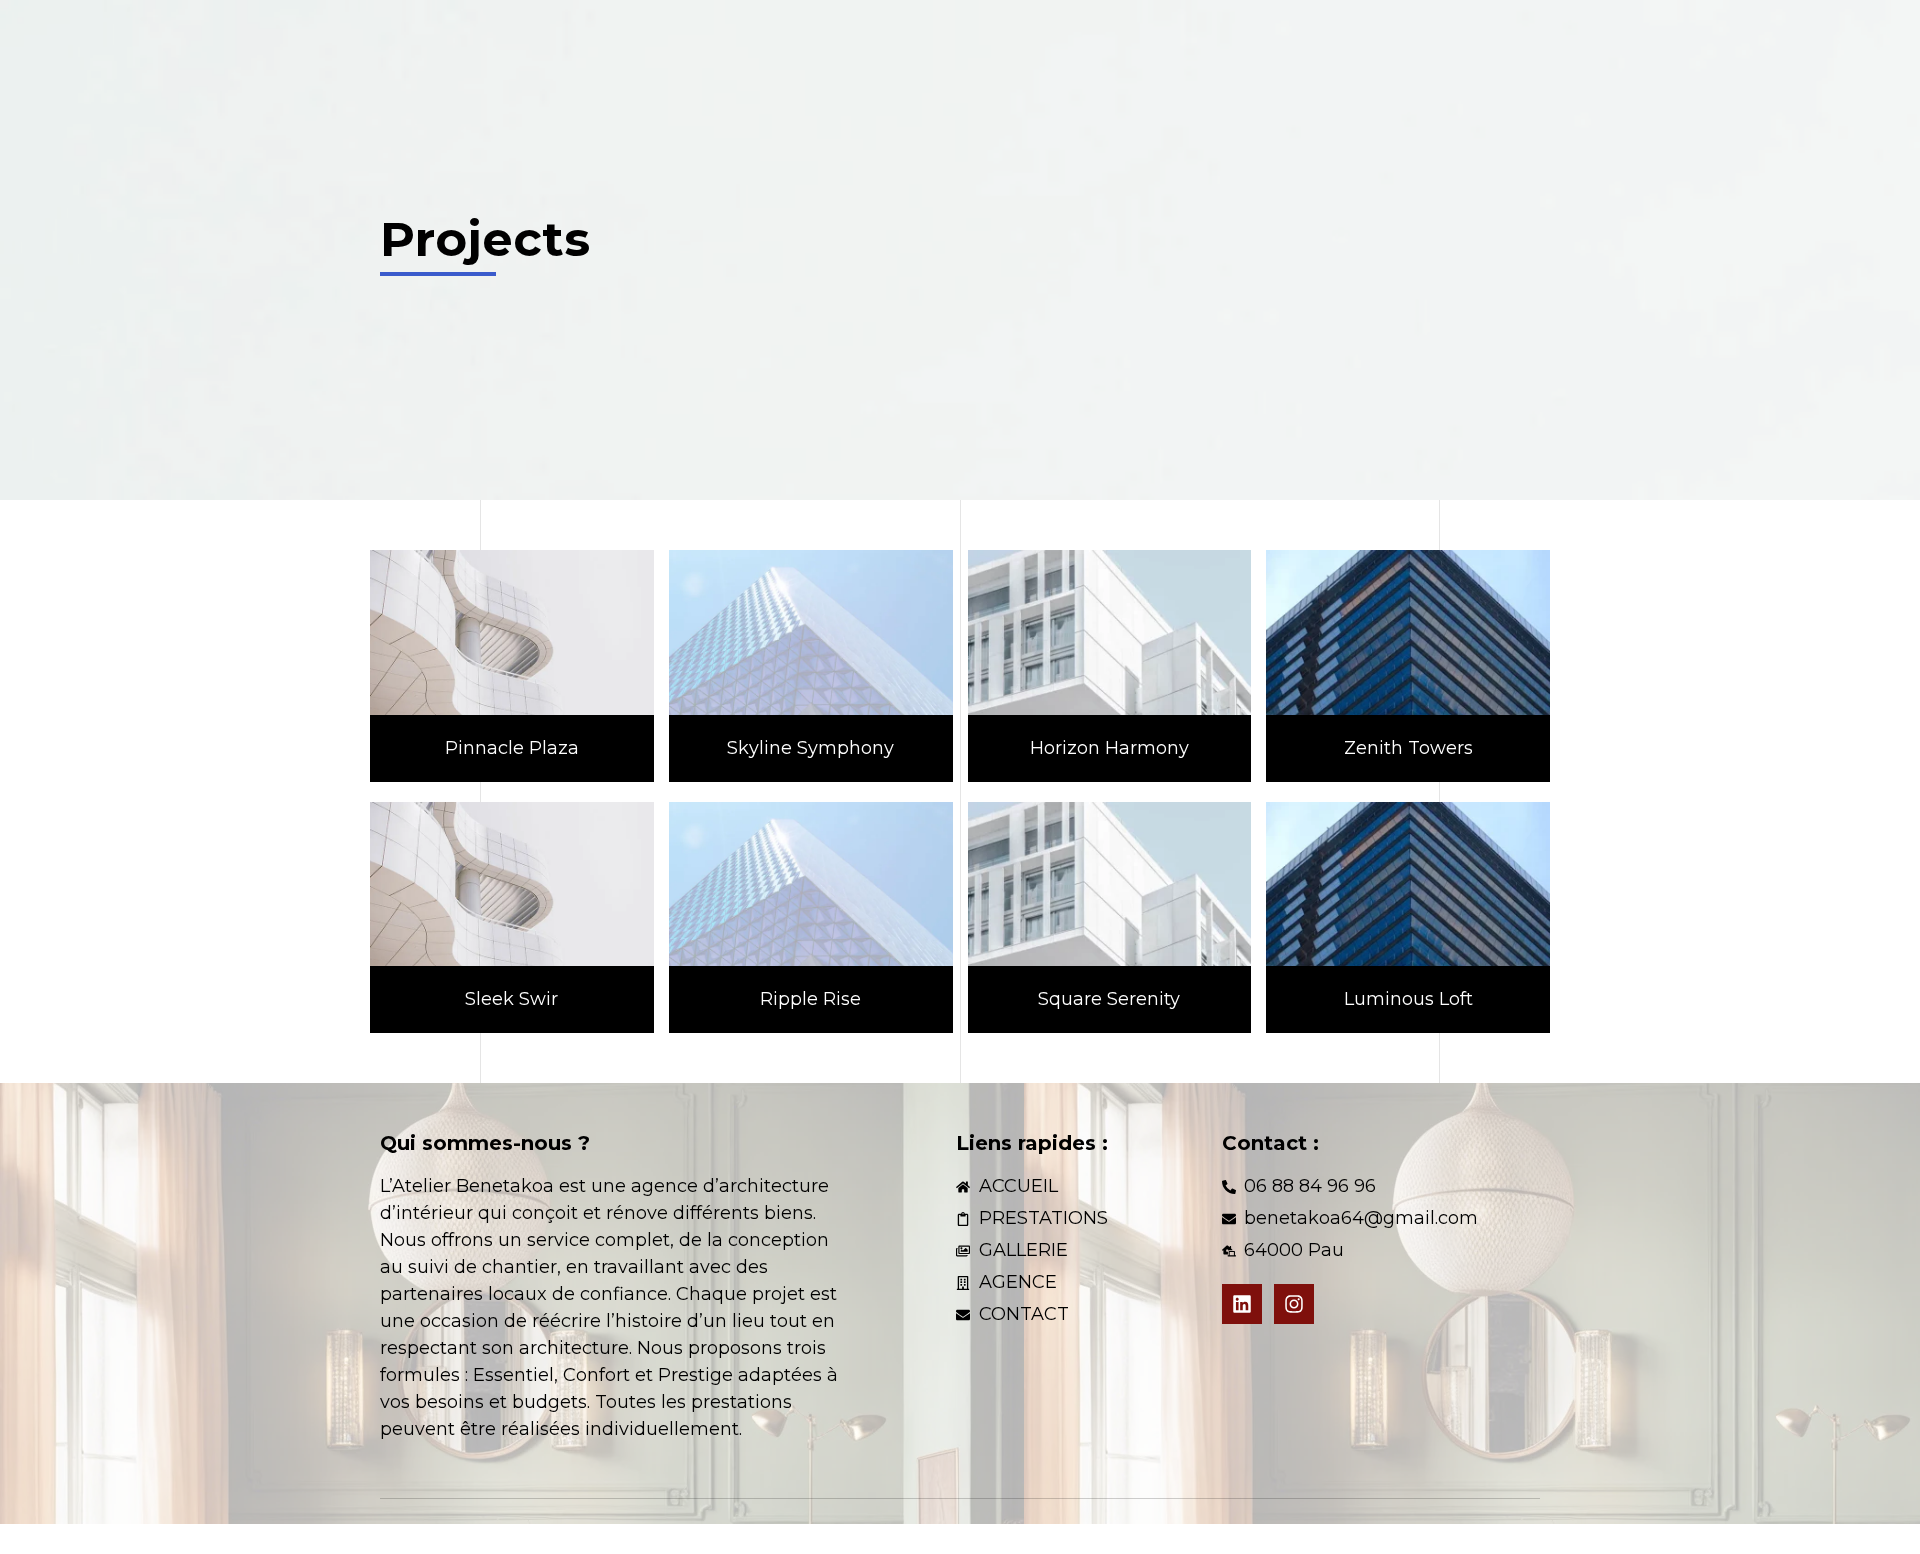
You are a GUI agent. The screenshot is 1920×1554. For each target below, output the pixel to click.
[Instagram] (1294, 1304)
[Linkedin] (1242, 1304)
